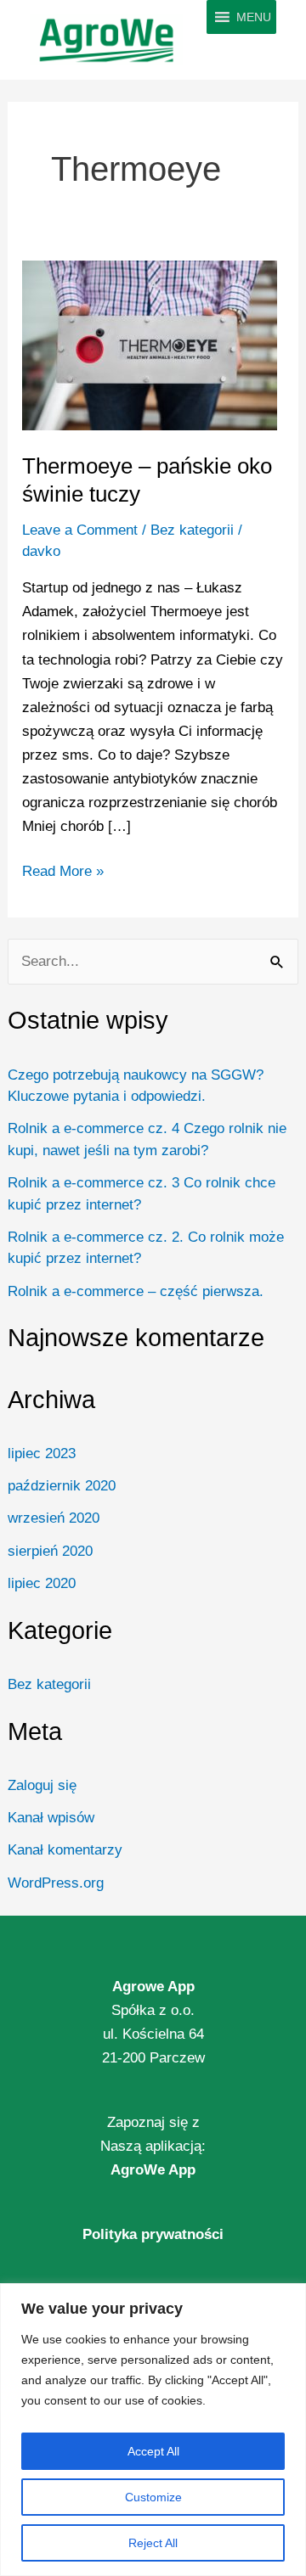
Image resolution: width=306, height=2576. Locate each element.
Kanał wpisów (51, 1818)
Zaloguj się (42, 1785)
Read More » (63, 870)
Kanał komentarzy (65, 1850)
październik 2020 (62, 1486)
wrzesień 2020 (54, 1518)
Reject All (153, 2543)
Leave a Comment (80, 530)
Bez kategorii (49, 1684)
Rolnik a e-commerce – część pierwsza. (136, 1291)
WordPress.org (56, 1883)
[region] (153, 2430)
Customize (153, 2497)
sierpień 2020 (50, 1551)
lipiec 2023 (42, 1454)
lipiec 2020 (42, 1583)
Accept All (153, 2451)
